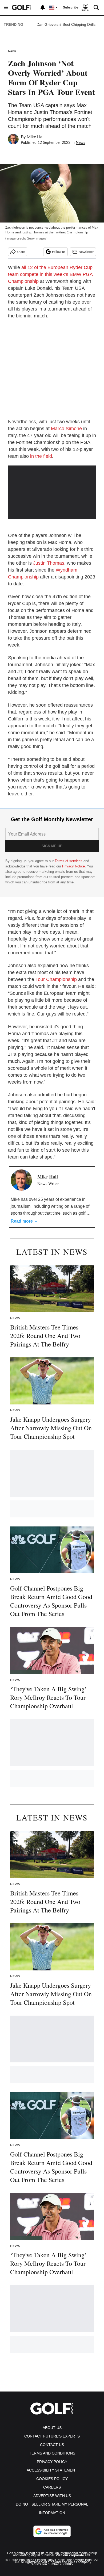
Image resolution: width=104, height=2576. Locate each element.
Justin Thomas (49, 563)
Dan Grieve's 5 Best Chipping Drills (66, 24)
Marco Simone (66, 429)
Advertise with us (52, 2496)
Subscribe (71, 7)
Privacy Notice (73, 866)
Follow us (59, 252)
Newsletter (86, 252)
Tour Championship (56, 979)
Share (21, 252)
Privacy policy (52, 2462)
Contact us (52, 2445)
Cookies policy (52, 2479)
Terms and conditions (52, 2453)
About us (52, 2428)
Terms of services (69, 861)
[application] (52, 490)
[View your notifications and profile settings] (43, 7)
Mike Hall (36, 137)
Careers (52, 2487)
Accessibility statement (52, 2470)
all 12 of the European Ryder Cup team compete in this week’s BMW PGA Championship (50, 274)
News (12, 51)
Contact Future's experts (52, 2436)
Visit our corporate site (73, 2555)
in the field (41, 456)
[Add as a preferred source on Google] (52, 2531)
